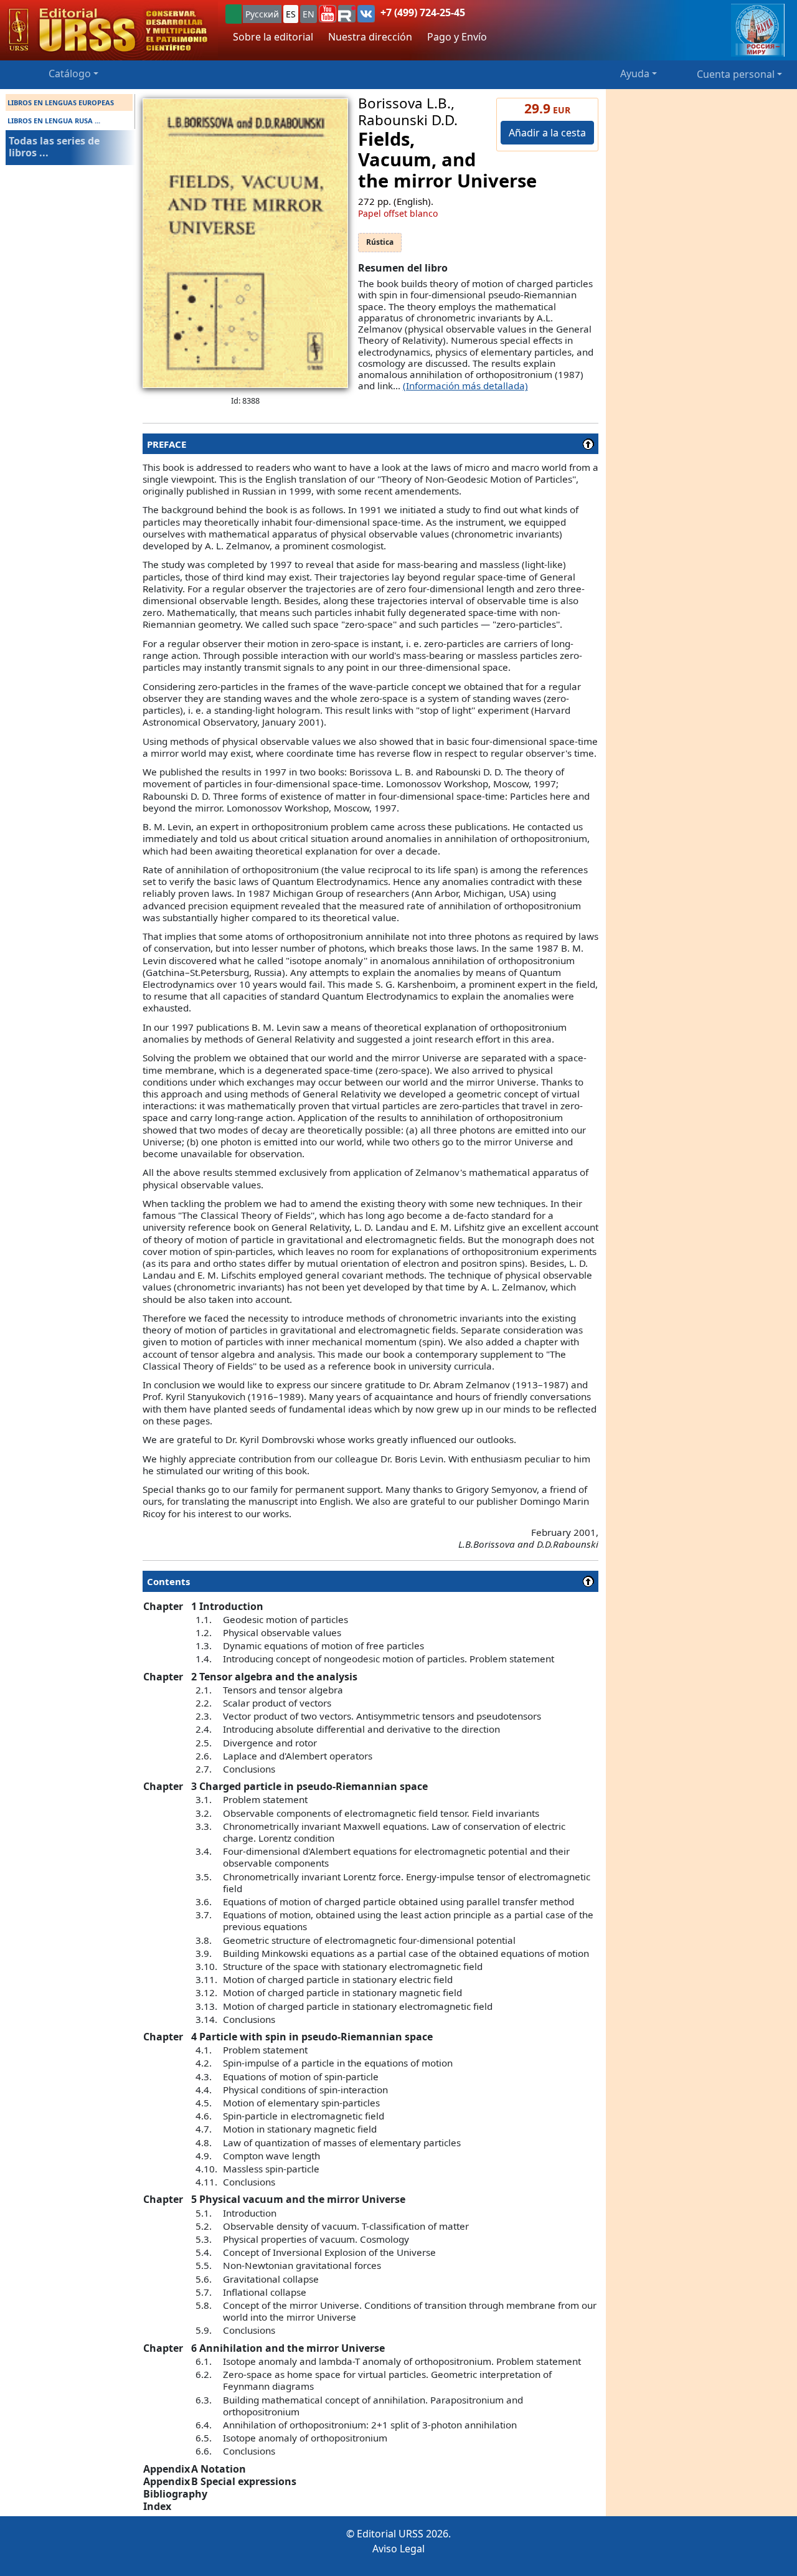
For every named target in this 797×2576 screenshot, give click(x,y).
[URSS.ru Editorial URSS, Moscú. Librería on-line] (109, 30)
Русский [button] (262, 14)
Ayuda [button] (635, 73)
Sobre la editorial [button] (273, 37)
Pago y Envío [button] (457, 37)
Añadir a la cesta (547, 133)
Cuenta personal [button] (736, 74)
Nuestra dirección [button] (370, 37)
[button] (328, 14)
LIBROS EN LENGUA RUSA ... (54, 121)
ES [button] (291, 14)
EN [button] (309, 14)
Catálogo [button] (70, 73)
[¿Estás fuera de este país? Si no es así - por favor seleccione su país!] (233, 14)
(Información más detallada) (465, 386)
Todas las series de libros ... (54, 147)
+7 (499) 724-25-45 (423, 12)
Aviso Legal (398, 2549)
